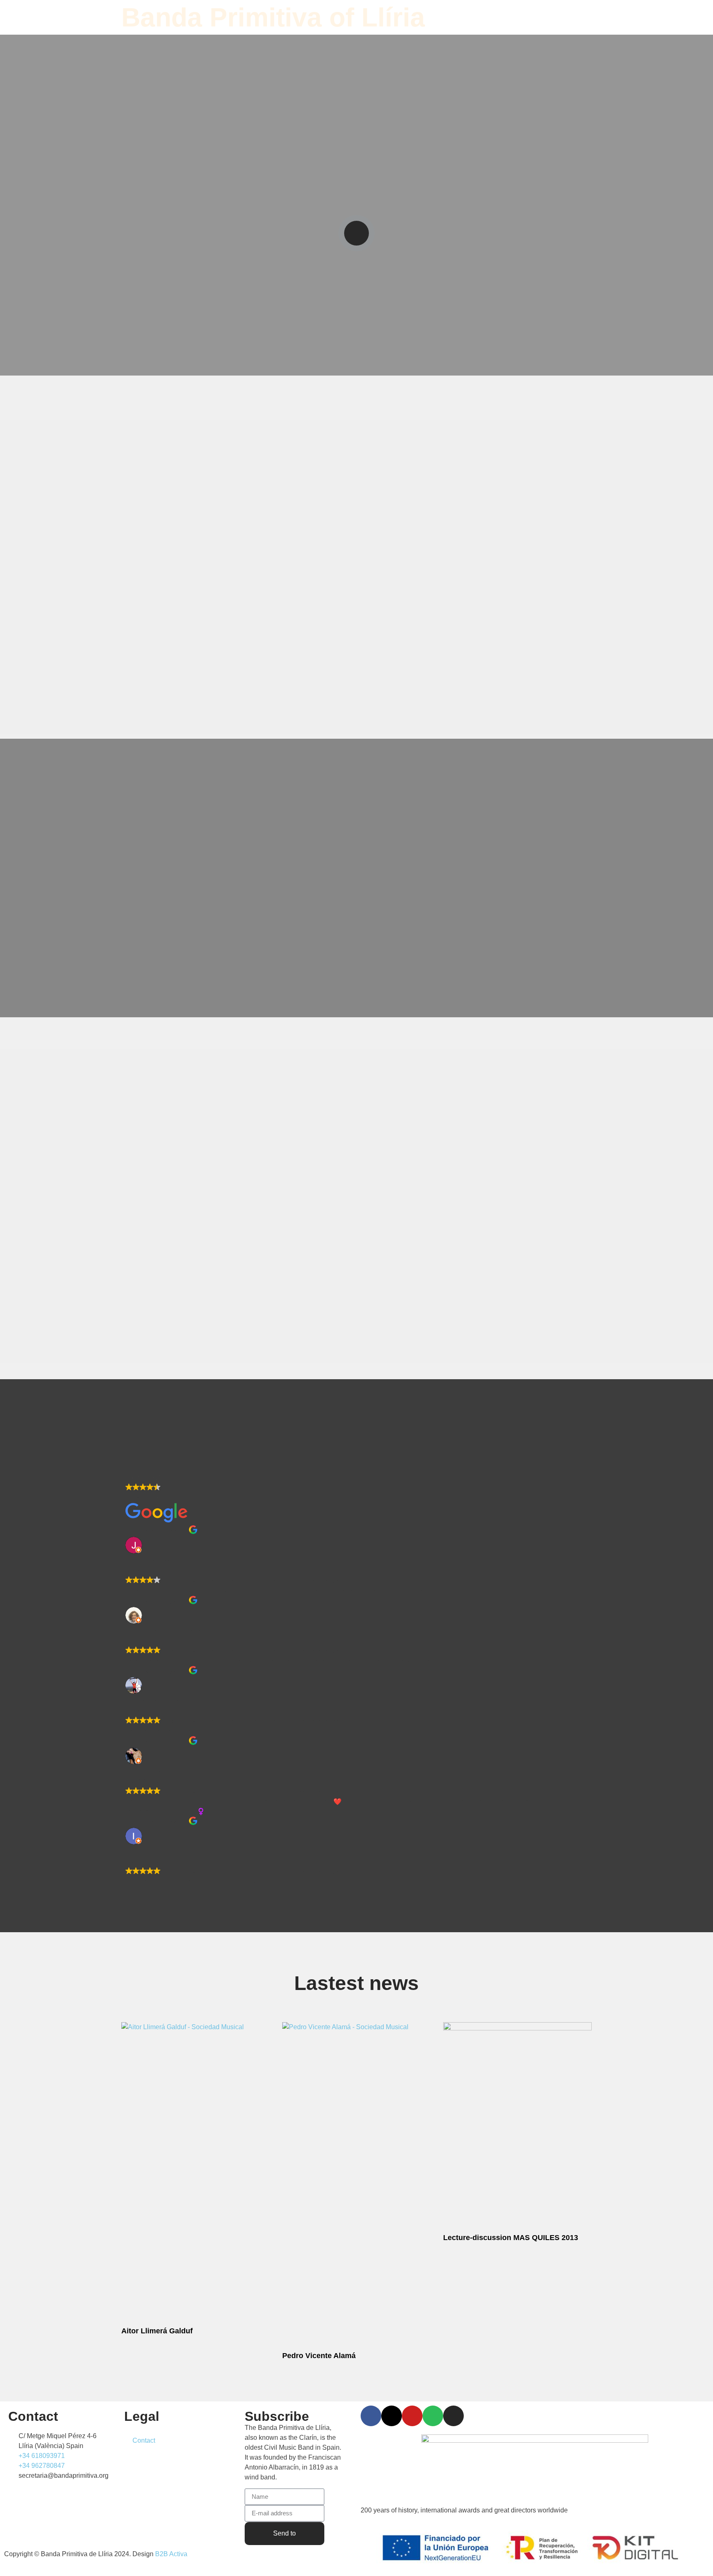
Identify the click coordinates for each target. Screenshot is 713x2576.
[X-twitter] (392, 2416)
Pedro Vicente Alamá (319, 2356)
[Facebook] (371, 2416)
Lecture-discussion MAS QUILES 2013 (511, 2238)
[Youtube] (412, 2416)
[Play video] (356, 233)
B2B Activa (171, 2554)
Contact (144, 2440)
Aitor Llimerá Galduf (157, 2331)
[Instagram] (453, 2416)
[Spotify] (433, 2416)
